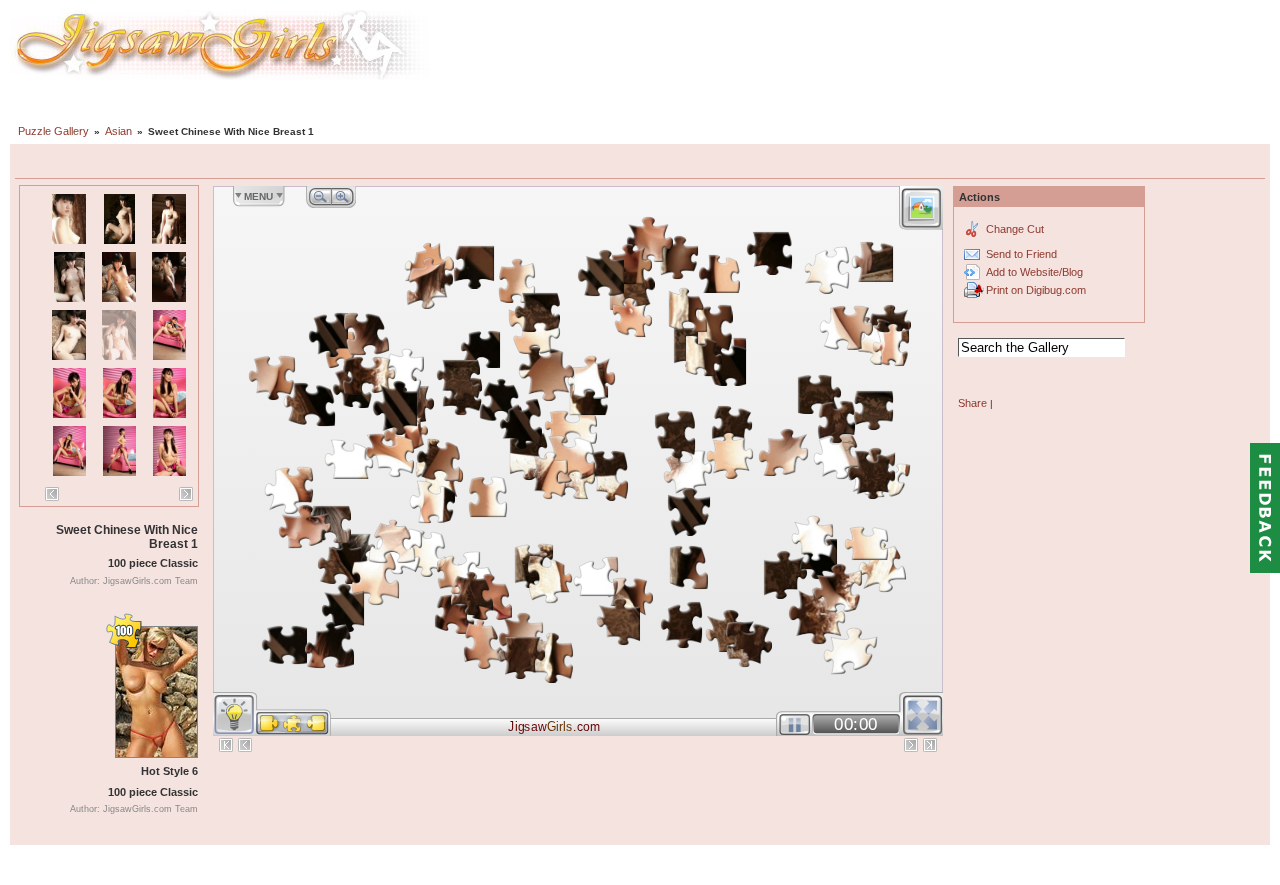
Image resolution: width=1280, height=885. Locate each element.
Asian (118, 131)
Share (972, 403)
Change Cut (1015, 229)
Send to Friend (1021, 254)
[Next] (186, 494)
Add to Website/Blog (1034, 272)
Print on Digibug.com (1036, 290)
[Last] (930, 745)
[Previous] (52, 494)
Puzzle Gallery (53, 131)
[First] (226, 745)
